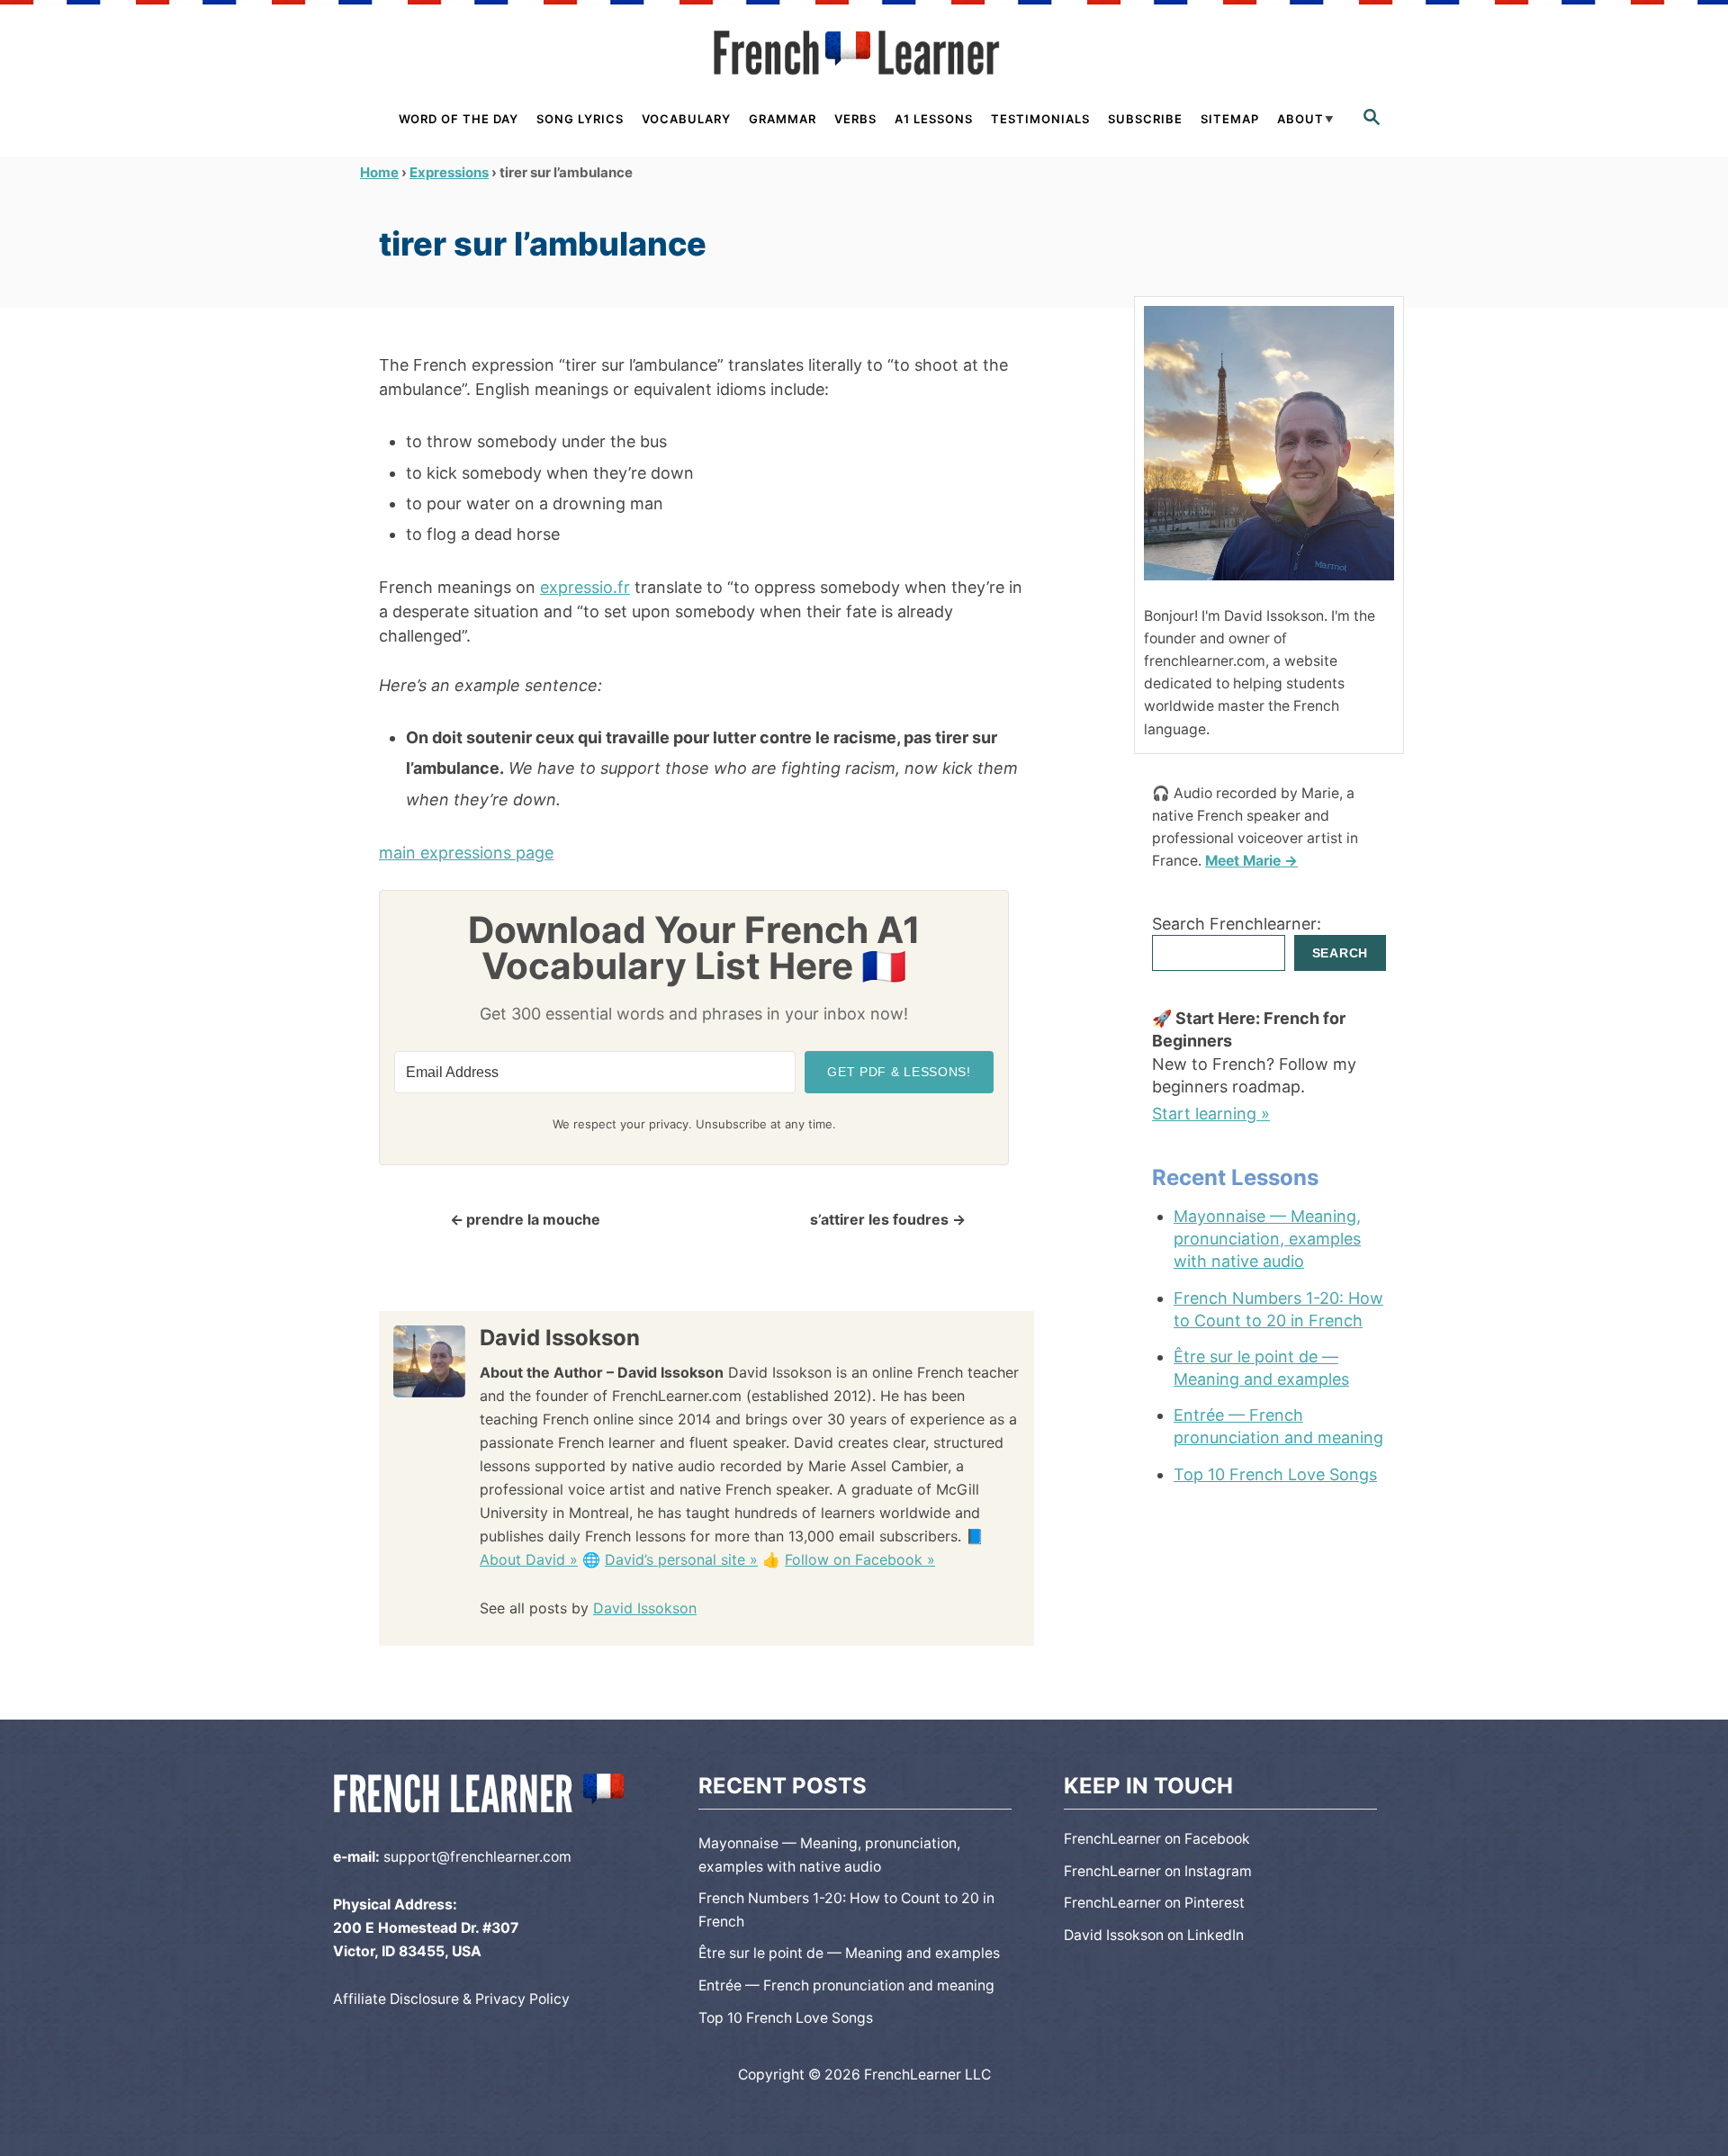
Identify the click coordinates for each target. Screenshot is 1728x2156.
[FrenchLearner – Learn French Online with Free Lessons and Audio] (864, 53)
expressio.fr (585, 587)
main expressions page (466, 853)
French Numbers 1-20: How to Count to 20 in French (1278, 1309)
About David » (529, 1559)
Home (379, 172)
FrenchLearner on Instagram (1158, 1871)
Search (1340, 953)
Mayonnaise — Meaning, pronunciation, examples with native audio (1267, 1239)
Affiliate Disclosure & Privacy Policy (451, 1999)
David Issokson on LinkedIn (1154, 1935)
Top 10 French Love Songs (1275, 1474)
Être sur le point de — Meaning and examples (1261, 1368)
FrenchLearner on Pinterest (1154, 1903)
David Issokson (645, 1608)
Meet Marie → (1251, 861)
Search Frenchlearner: (1237, 924)
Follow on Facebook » (860, 1559)
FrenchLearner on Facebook (1157, 1839)
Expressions (449, 172)
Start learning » (1211, 1114)
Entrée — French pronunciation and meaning (1278, 1426)
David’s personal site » (681, 1559)
